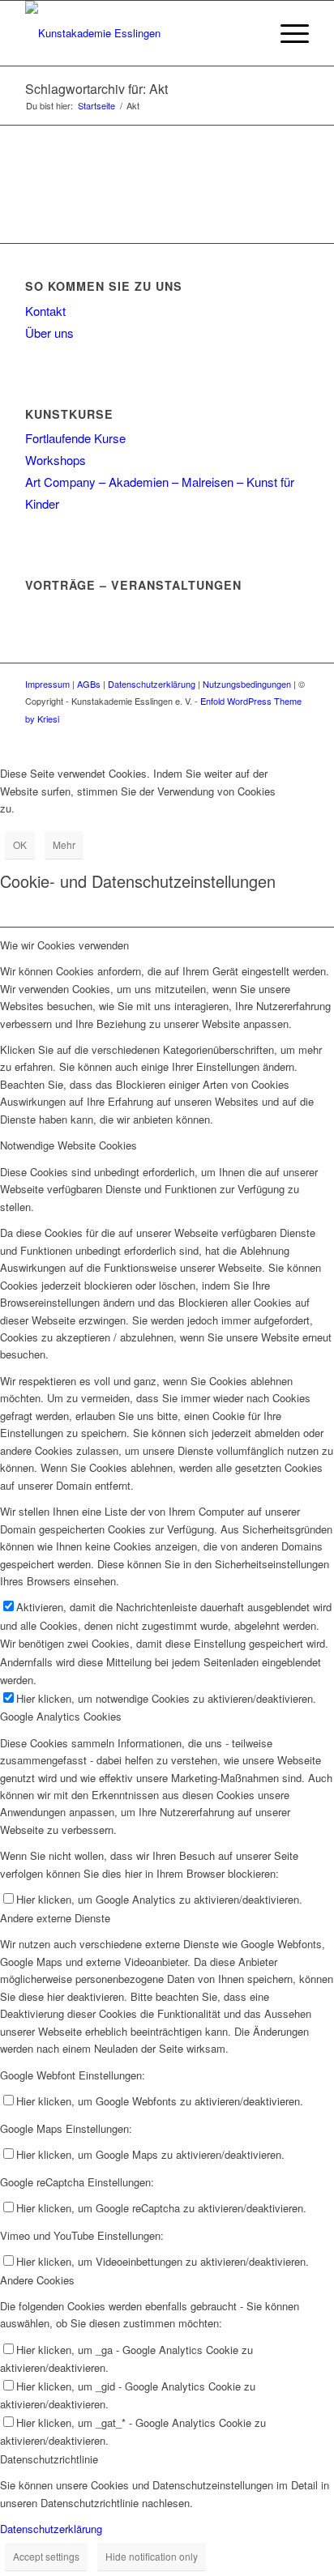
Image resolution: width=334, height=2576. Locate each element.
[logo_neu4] (139, 33)
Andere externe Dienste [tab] (55, 1918)
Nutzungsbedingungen (247, 684)
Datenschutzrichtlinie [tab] (49, 2459)
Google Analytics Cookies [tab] (61, 1716)
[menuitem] (248, 33)
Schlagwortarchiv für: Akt (96, 89)
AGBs (89, 684)
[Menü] (287, 33)
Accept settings (46, 2556)
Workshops (56, 460)
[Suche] (248, 33)
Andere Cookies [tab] (37, 2280)
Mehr (64, 844)
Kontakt (45, 311)
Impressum (47, 684)
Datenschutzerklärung (152, 684)
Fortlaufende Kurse (75, 438)
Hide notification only (152, 2556)
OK (20, 844)
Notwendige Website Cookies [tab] (69, 1145)
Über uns (49, 333)
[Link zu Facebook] (272, 736)
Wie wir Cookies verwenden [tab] (64, 945)
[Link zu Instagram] (297, 736)
